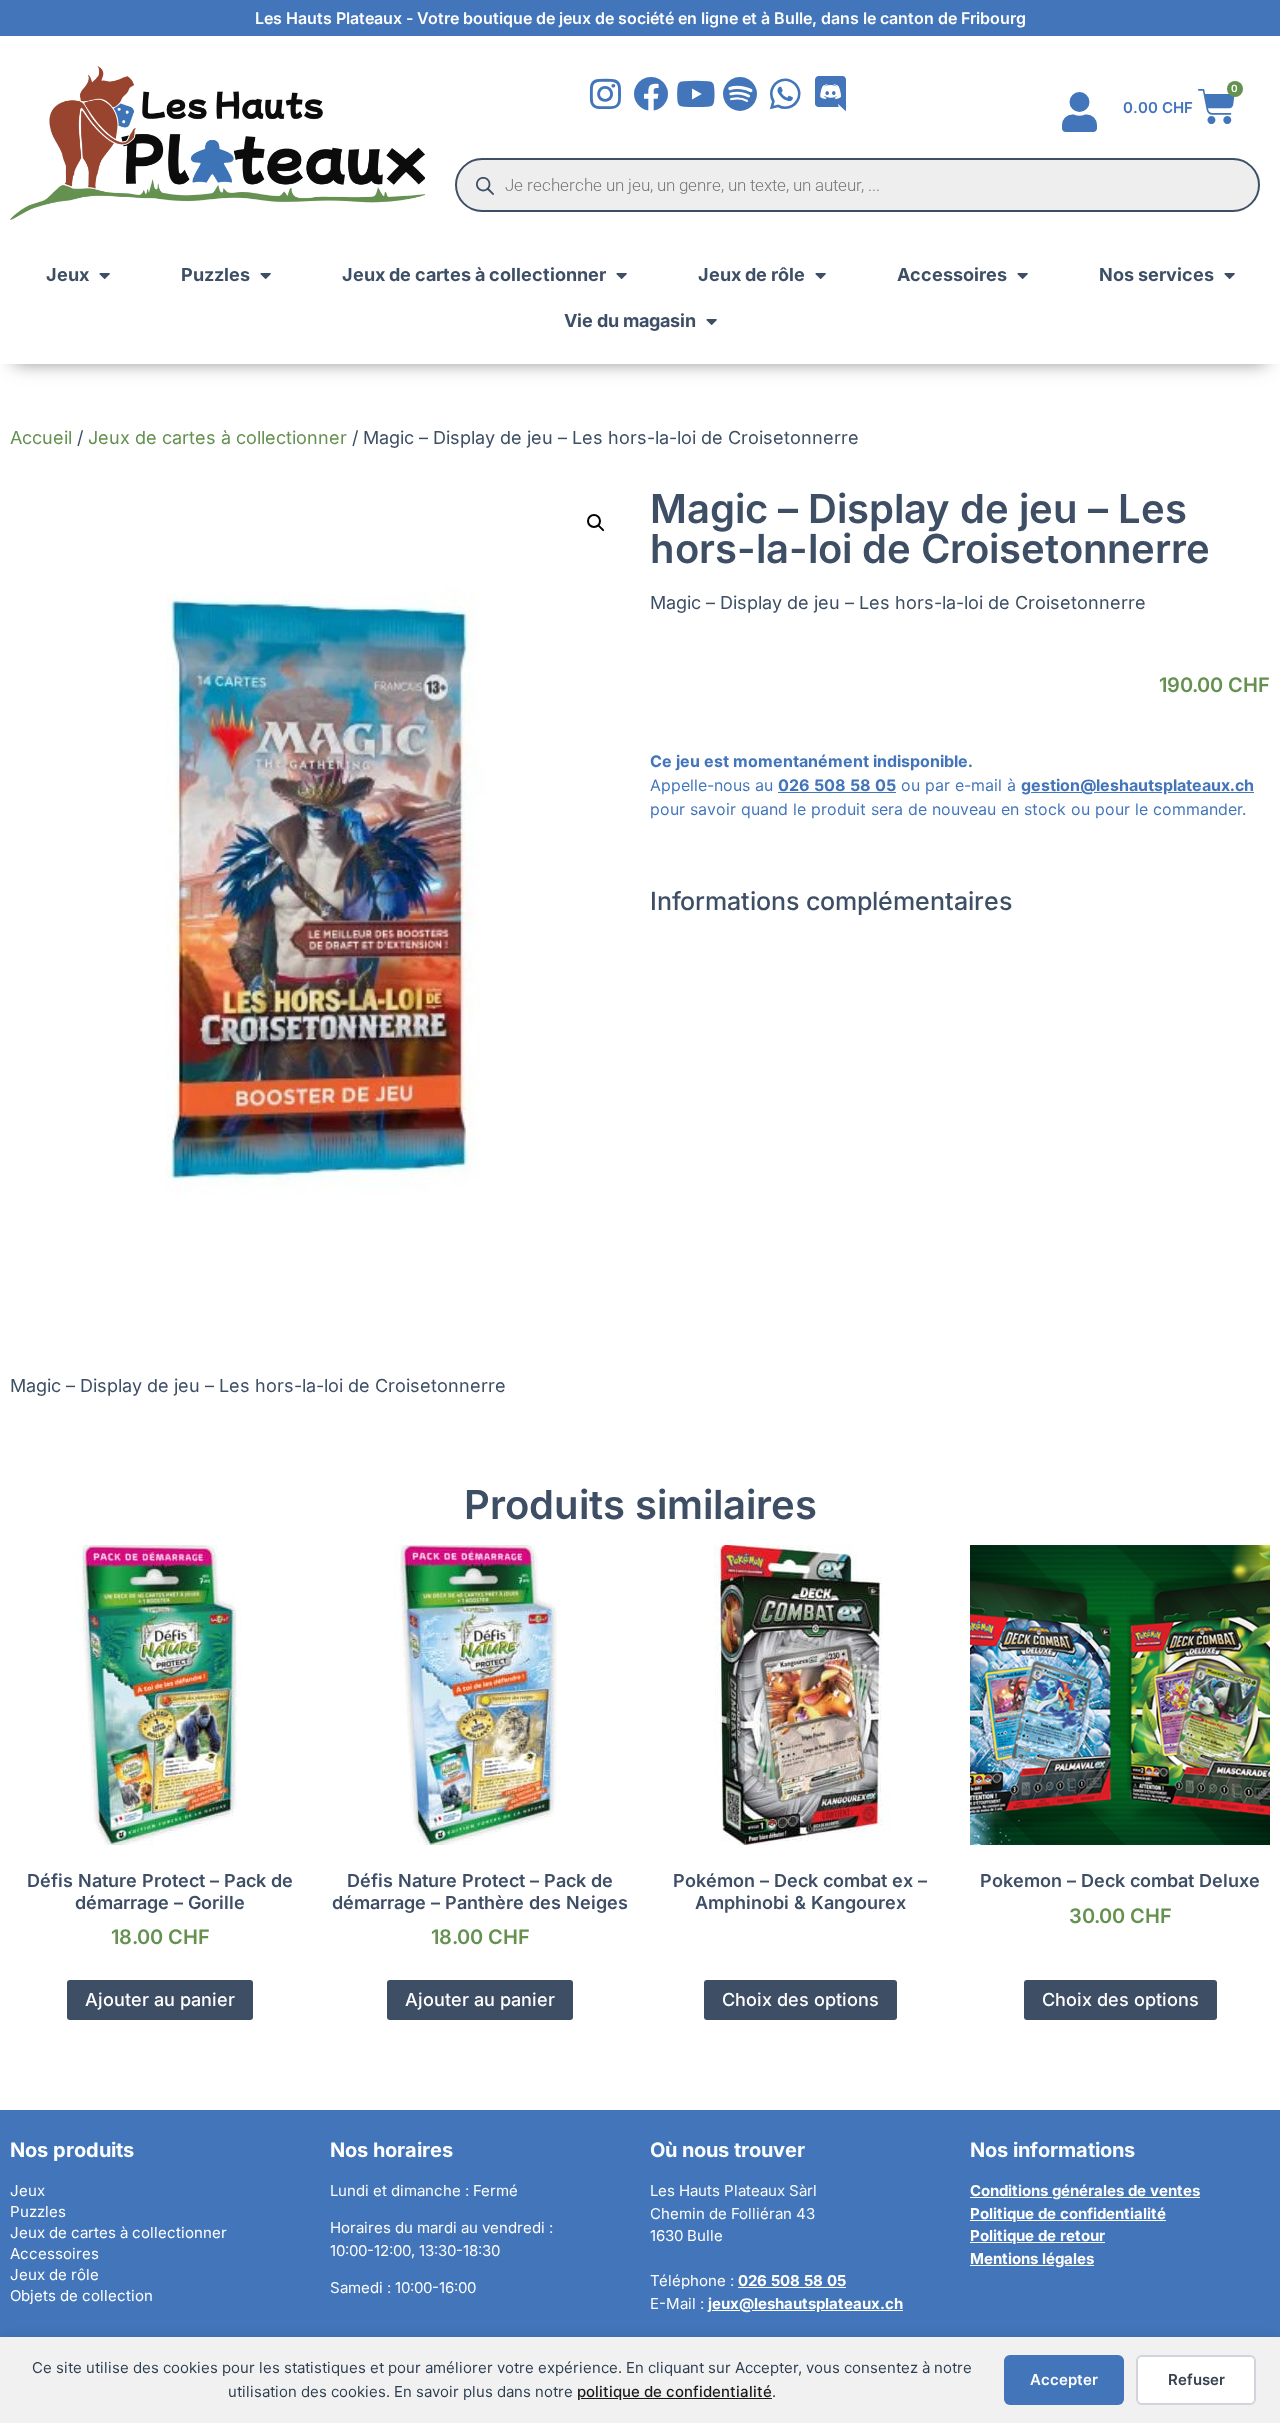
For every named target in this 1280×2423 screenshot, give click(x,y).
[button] (596, 523)
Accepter (1064, 2379)
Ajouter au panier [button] (160, 1999)
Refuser (1196, 2379)
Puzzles (215, 274)
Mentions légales (1032, 2258)
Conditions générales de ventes (1085, 2190)
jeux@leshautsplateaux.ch (805, 2303)
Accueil (41, 437)
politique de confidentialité (674, 2391)
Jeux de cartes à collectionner (474, 274)
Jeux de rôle (751, 274)
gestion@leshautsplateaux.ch (1137, 785)
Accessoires (952, 274)
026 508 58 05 (837, 785)
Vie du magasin (630, 320)
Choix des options (800, 1999)
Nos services (1156, 274)
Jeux (67, 274)
